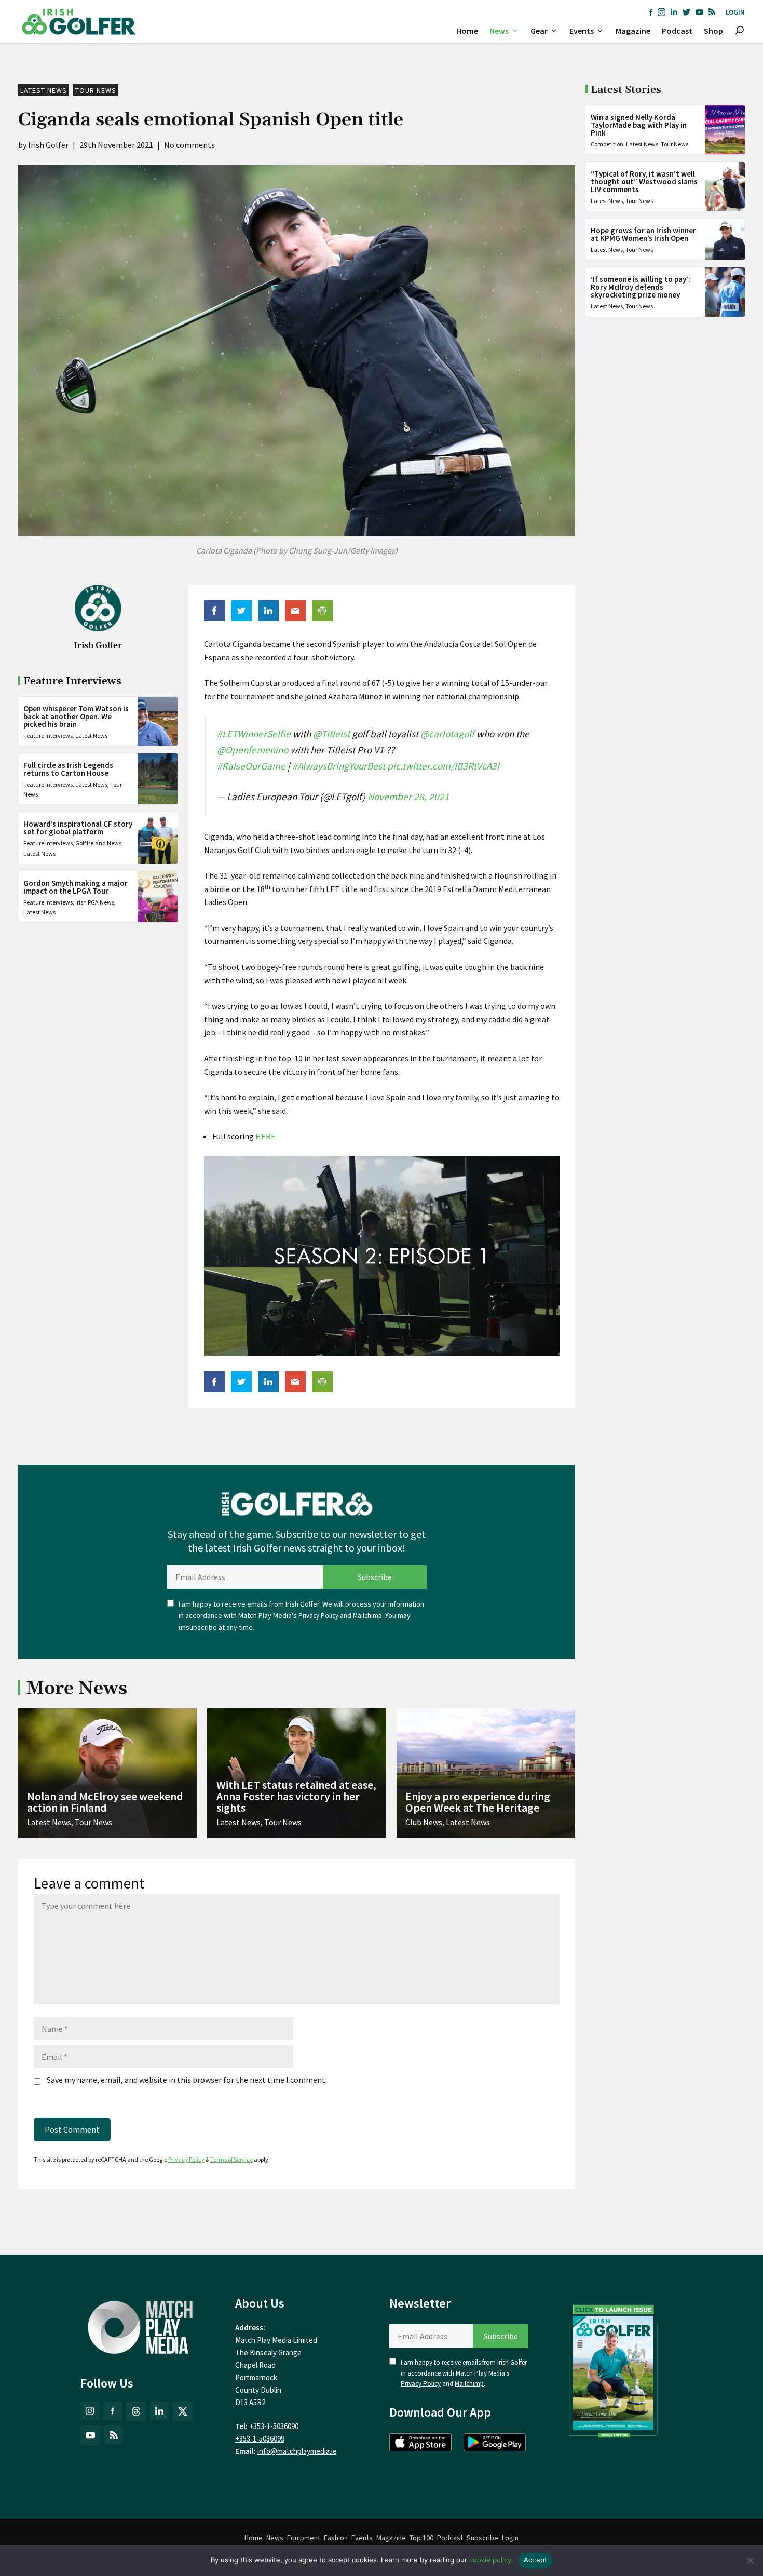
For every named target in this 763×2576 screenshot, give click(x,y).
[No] (750, 2560)
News (499, 31)
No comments (189, 145)
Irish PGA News (95, 902)
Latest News (44, 90)
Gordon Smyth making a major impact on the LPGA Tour (76, 887)
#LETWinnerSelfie (254, 734)
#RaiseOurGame (251, 766)
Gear (539, 31)
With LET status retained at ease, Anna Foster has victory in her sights (296, 1796)
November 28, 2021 (408, 797)
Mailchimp (367, 1616)
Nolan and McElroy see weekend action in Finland (105, 1802)
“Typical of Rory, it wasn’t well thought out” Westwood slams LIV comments (644, 181)
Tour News (96, 90)
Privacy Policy (318, 1616)
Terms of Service (231, 2159)
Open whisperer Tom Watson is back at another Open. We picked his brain (76, 716)
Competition (607, 144)
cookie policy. (491, 2560)
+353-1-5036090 (274, 2426)
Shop (713, 31)
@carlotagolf (447, 734)
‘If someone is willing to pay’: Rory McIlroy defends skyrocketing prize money (641, 287)
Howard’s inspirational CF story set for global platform (78, 828)
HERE (265, 1136)
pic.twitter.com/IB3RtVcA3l (443, 766)
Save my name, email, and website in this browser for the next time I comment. (187, 2080)
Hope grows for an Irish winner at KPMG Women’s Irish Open (643, 234)
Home (467, 31)
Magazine (633, 31)
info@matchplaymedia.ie (297, 2451)
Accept (536, 2560)
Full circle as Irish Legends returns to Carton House (68, 769)
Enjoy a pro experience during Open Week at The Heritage (478, 1802)
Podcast (677, 31)
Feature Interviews (48, 736)
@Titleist (331, 734)
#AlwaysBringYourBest (339, 766)
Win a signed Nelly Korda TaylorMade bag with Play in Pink (639, 125)
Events (582, 31)
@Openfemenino (253, 750)
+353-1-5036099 (260, 2439)
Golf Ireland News (98, 843)
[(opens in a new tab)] (614, 2369)
